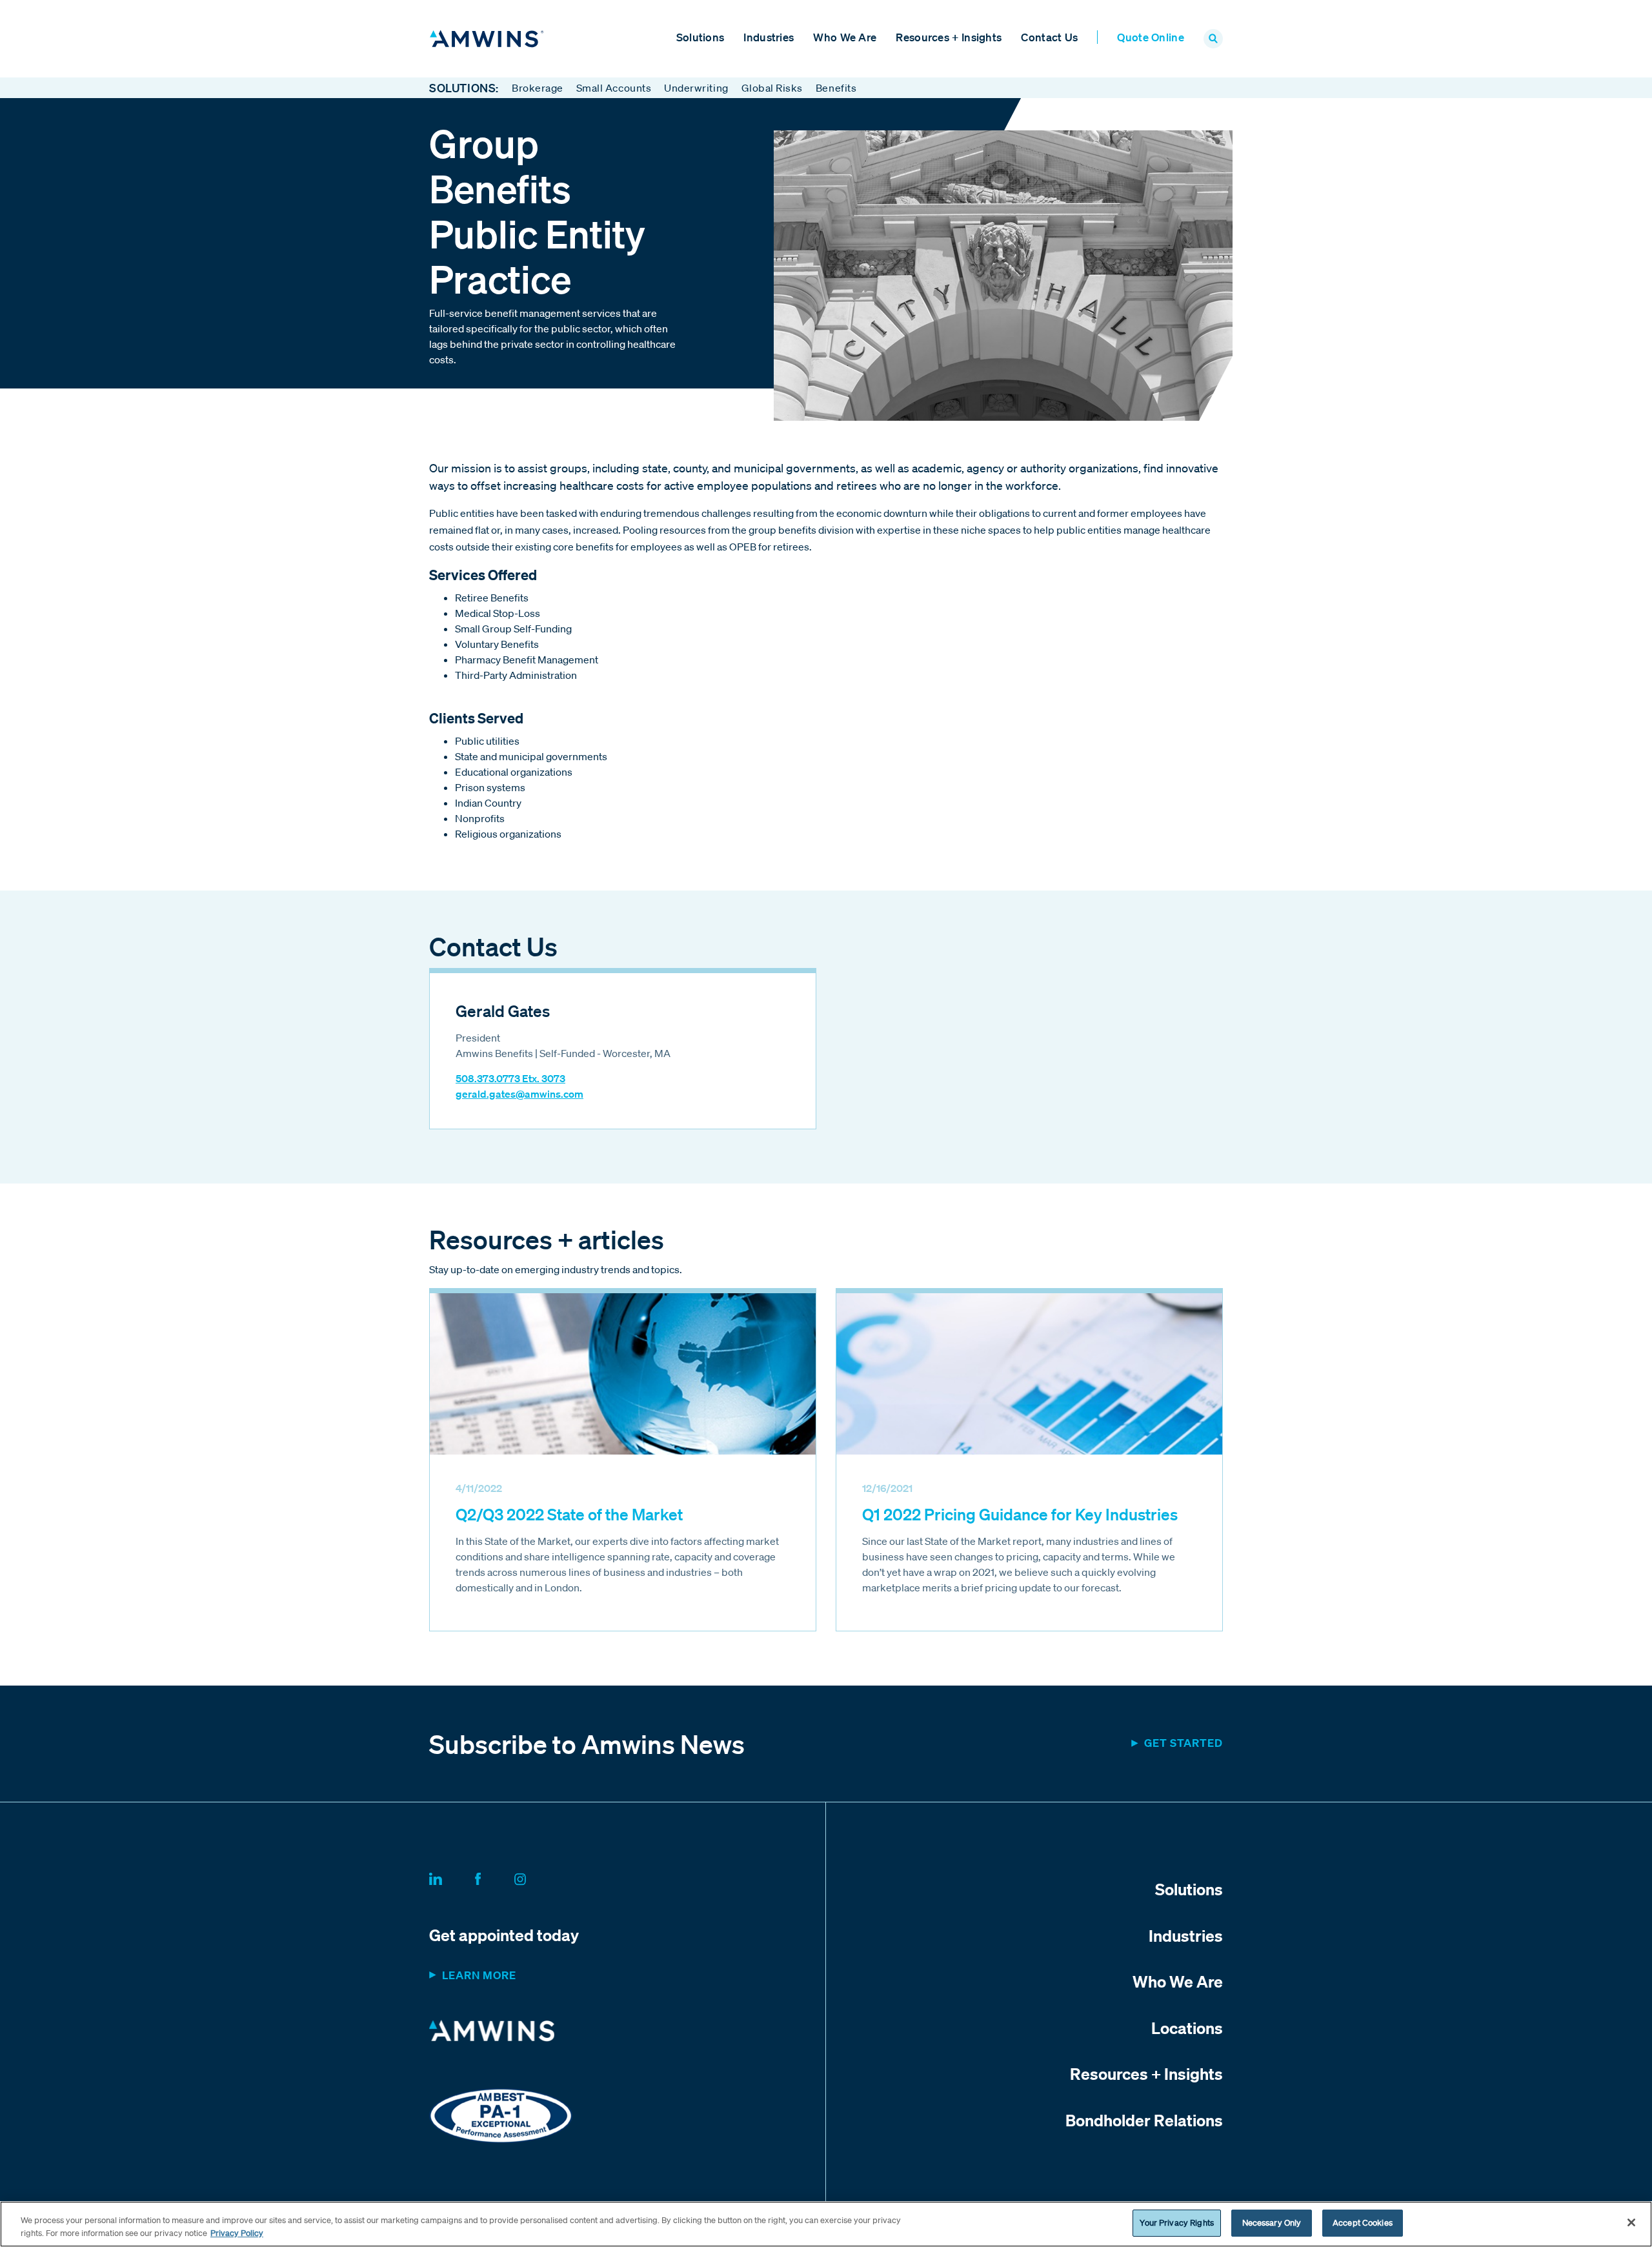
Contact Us (1049, 37)
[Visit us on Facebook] (493, 1877)
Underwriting (696, 88)
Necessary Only (1272, 2223)
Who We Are (845, 37)
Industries (769, 37)
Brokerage (538, 88)
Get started (1184, 1743)
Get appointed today (504, 1935)
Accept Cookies (1363, 2223)
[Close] (1631, 2222)
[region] (826, 2224)
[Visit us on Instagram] (536, 1877)
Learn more (479, 1975)
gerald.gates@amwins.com (519, 1094)
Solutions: (464, 88)
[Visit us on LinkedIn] (451, 1877)
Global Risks (772, 88)
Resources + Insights (949, 37)
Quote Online (1151, 37)
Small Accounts (614, 88)
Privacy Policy (237, 2233)
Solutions (700, 37)
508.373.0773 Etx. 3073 (510, 1078)
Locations (1187, 2028)
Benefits (836, 88)
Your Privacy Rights (1176, 2223)
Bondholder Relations (1144, 2120)
